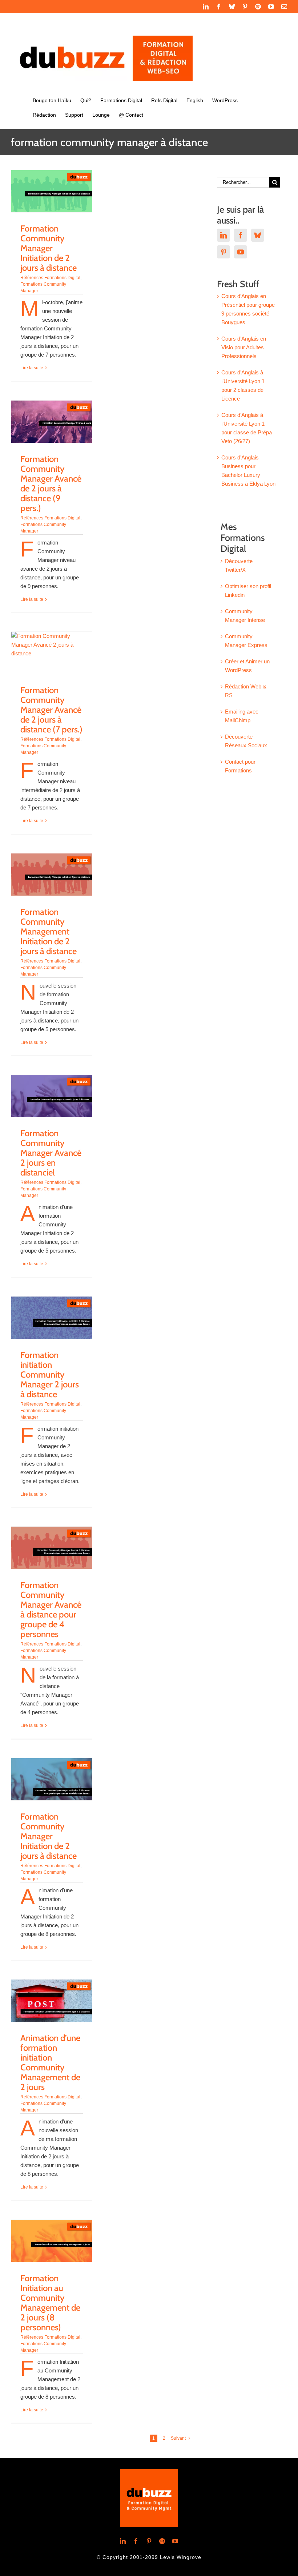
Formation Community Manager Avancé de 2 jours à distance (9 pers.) (51, 483)
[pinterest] (149, 2541)
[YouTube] (241, 252)
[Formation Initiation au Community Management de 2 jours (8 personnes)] (52, 2241)
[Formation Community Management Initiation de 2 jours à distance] (52, 875)
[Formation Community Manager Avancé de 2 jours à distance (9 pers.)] (52, 422)
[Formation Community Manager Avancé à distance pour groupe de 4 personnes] (52, 1548)
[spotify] (162, 2541)
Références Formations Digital (50, 278)
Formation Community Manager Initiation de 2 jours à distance (49, 248)
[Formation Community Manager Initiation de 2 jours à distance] (52, 191)
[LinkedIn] (223, 235)
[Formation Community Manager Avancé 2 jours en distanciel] (52, 1096)
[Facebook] (241, 235)
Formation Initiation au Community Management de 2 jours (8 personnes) (50, 2303)
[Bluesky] (258, 235)
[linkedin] (123, 2541)
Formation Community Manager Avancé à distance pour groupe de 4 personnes (51, 1610)
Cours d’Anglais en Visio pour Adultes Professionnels (244, 347)
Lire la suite (32, 368)
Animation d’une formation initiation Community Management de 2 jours (50, 2062)
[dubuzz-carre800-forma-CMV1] (149, 2472)
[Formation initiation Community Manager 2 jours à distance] (52, 1318)
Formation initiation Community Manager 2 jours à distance (50, 1375)
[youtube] (175, 2541)
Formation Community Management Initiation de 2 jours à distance (49, 931)
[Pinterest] (223, 252)
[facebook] (136, 2541)
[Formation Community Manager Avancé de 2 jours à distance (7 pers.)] (52, 653)
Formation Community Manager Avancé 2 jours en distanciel (51, 1153)
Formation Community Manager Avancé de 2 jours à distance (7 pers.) (51, 710)
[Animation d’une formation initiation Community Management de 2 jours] (52, 2001)
